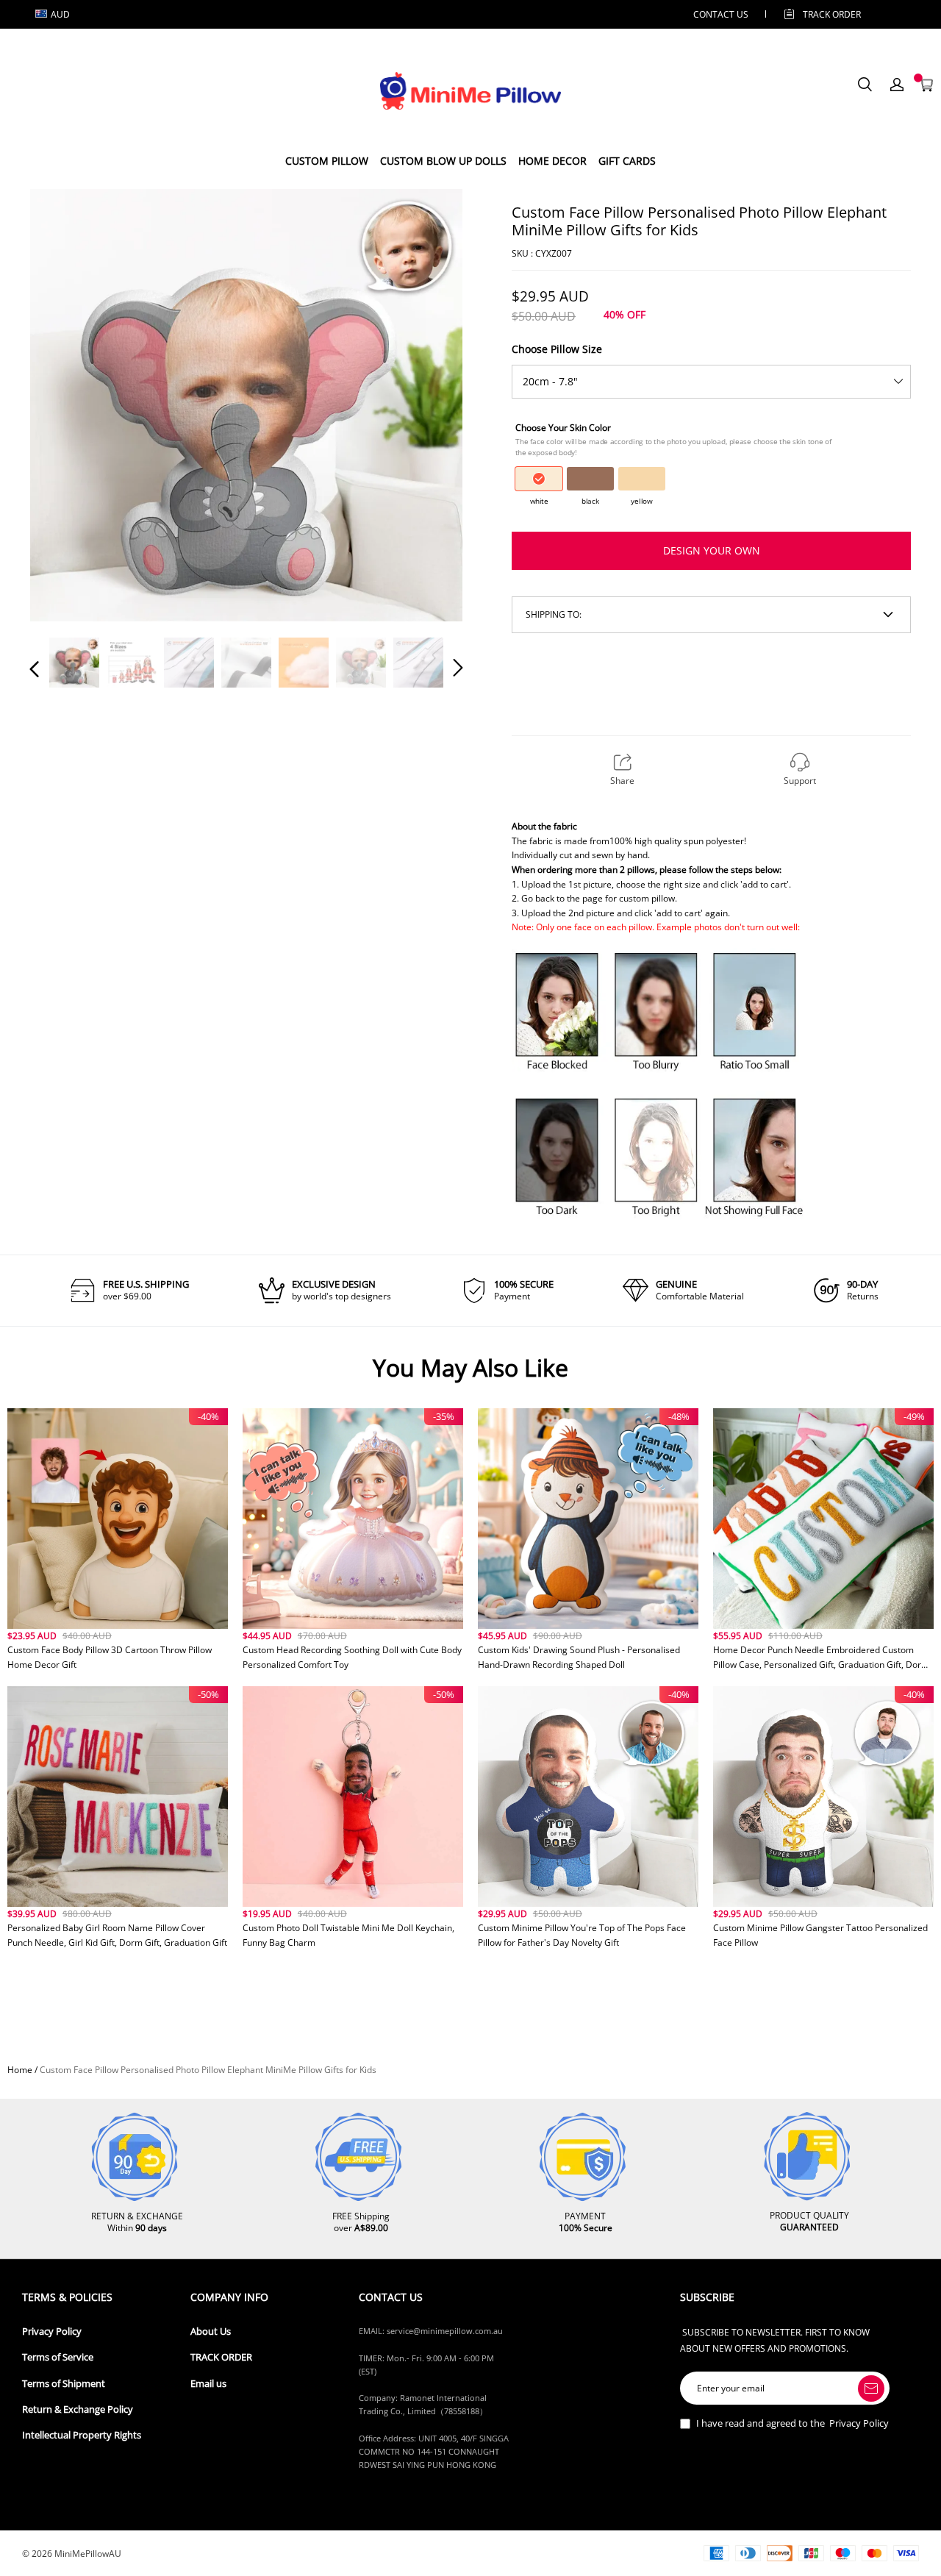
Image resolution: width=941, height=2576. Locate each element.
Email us (208, 2384)
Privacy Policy (52, 2331)
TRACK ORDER (221, 2357)
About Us (211, 2331)
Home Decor (552, 161)
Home (20, 2070)
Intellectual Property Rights (82, 2435)
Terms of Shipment (64, 2384)
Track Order (832, 14)
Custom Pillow (327, 161)
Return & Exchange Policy (78, 2409)
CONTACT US (721, 14)
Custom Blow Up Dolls (443, 161)
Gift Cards (627, 161)
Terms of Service (58, 2357)
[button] (64, 404)
